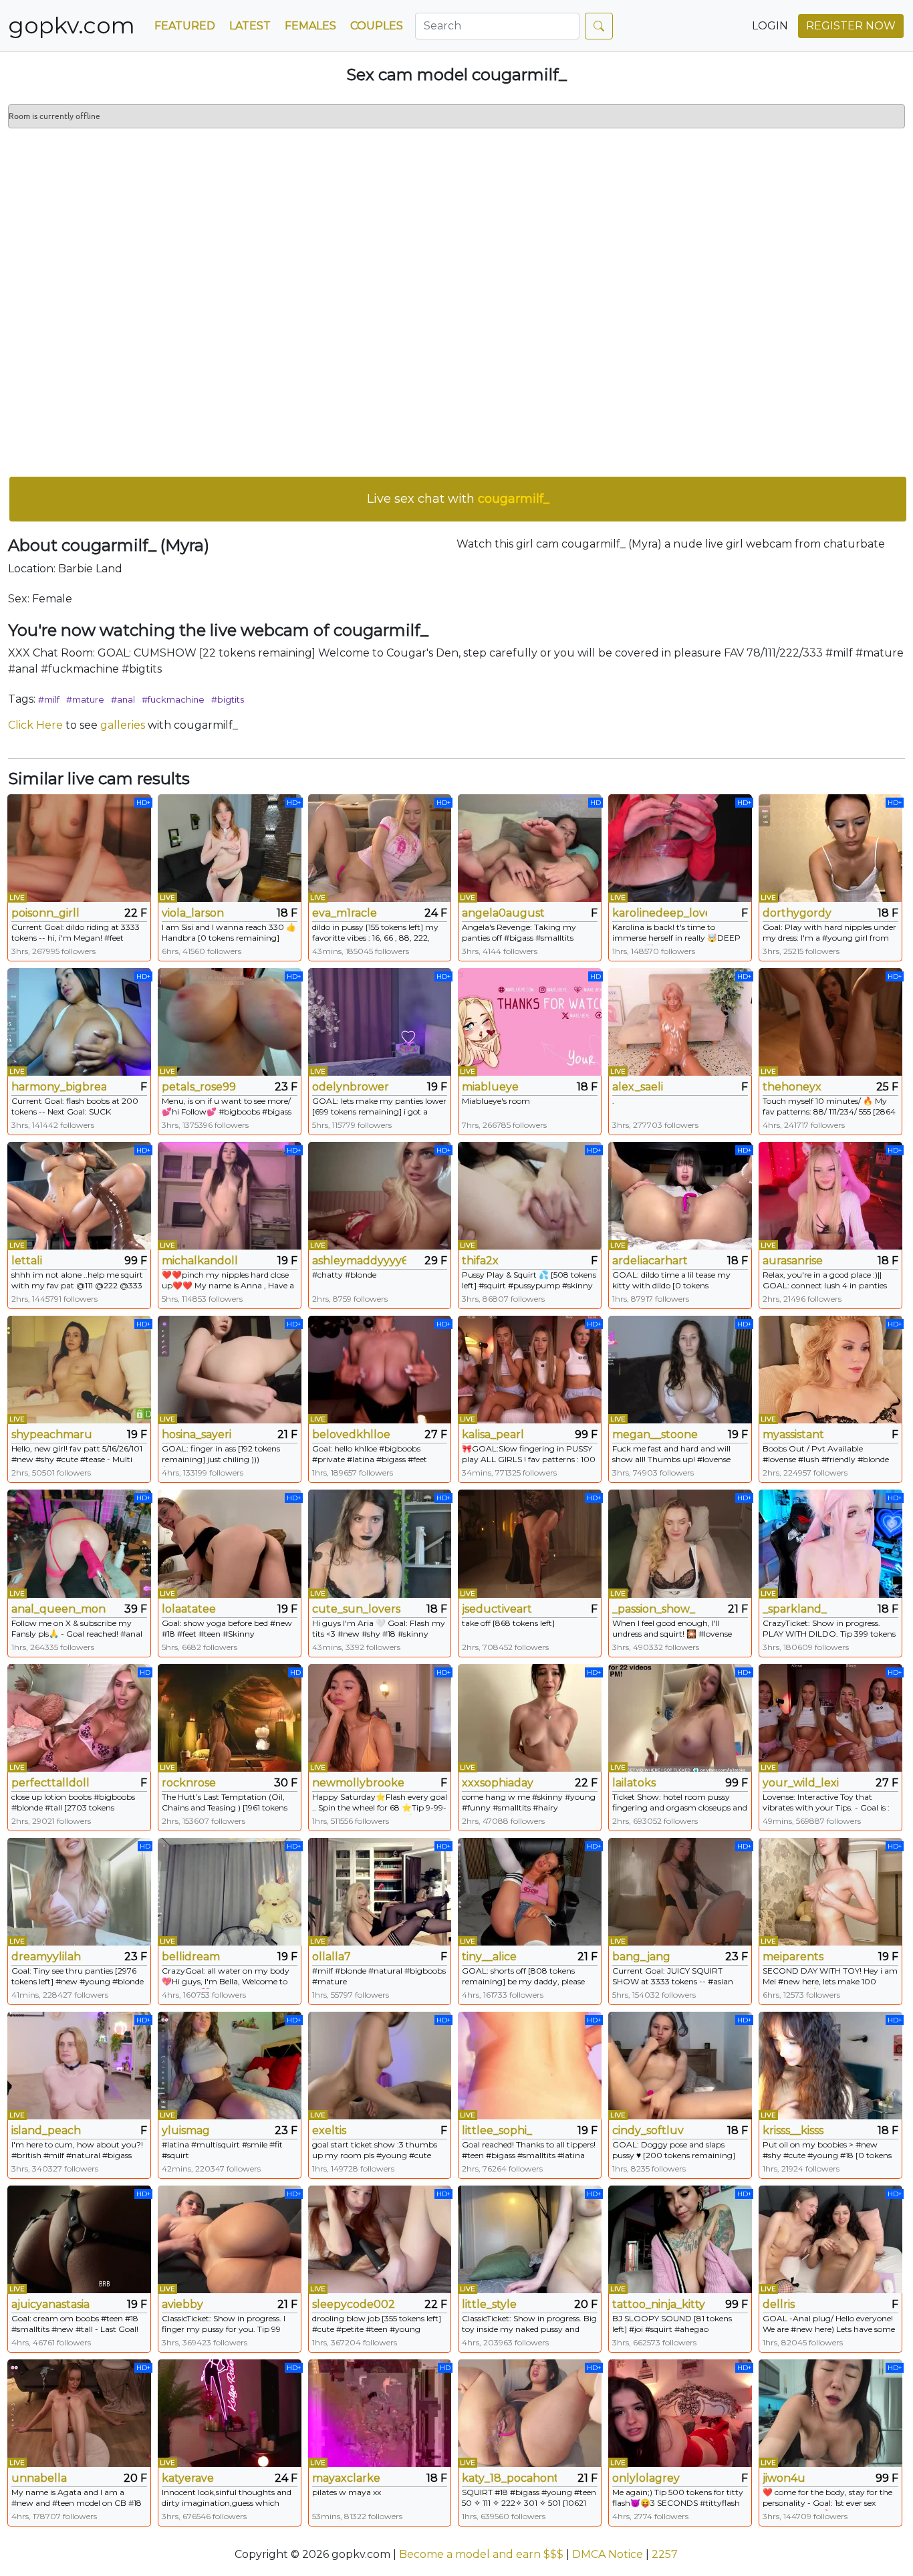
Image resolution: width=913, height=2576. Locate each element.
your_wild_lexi (801, 1783)
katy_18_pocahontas (509, 2478)
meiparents (793, 1957)
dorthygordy (797, 913)
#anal (123, 699)
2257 (665, 2554)
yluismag (186, 2130)
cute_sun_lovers (356, 1609)
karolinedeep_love (660, 913)
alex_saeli (638, 1087)
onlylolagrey (646, 2478)
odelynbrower (351, 1087)
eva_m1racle (345, 913)
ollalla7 (332, 1957)
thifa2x (480, 1261)
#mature (85, 699)
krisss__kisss (793, 2130)
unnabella (39, 2478)
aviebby (182, 2304)
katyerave (188, 2478)
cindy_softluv (648, 2130)
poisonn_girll (45, 913)
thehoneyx (792, 1087)
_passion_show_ (654, 1609)
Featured (185, 26)
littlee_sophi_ (497, 2130)
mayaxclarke (346, 2478)
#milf (49, 699)
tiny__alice (489, 1957)
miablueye (490, 1087)
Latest (250, 26)
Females (310, 26)
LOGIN (770, 26)
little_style (489, 2304)
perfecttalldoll (50, 1783)
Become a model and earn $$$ (481, 2554)
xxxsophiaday (498, 1783)
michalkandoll (200, 1261)
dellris (779, 2304)
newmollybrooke (358, 1783)
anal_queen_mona (59, 1609)
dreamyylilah (46, 1957)
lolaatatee (189, 1609)
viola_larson (193, 913)
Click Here (35, 725)
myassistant (793, 1434)
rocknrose (189, 1783)
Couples (377, 26)
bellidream (191, 1957)
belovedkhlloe (351, 1434)
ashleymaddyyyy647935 (360, 1261)
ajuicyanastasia (50, 2304)
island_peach (46, 2130)
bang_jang (641, 1957)
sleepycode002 (354, 2304)
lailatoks (634, 1783)
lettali (27, 1261)
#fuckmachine (173, 699)
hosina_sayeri (197, 1434)
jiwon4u (784, 2478)
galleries (123, 725)
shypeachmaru (52, 1434)
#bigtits (228, 699)
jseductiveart (497, 1609)
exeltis (329, 2130)
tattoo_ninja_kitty (659, 2304)
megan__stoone (655, 1434)
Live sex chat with (458, 499)
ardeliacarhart (650, 1261)
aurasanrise (793, 1261)
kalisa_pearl (493, 1434)
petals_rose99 (199, 1087)
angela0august (503, 913)
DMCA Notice (608, 2554)
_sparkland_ (795, 1609)
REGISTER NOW (851, 26)
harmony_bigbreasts (59, 1087)
